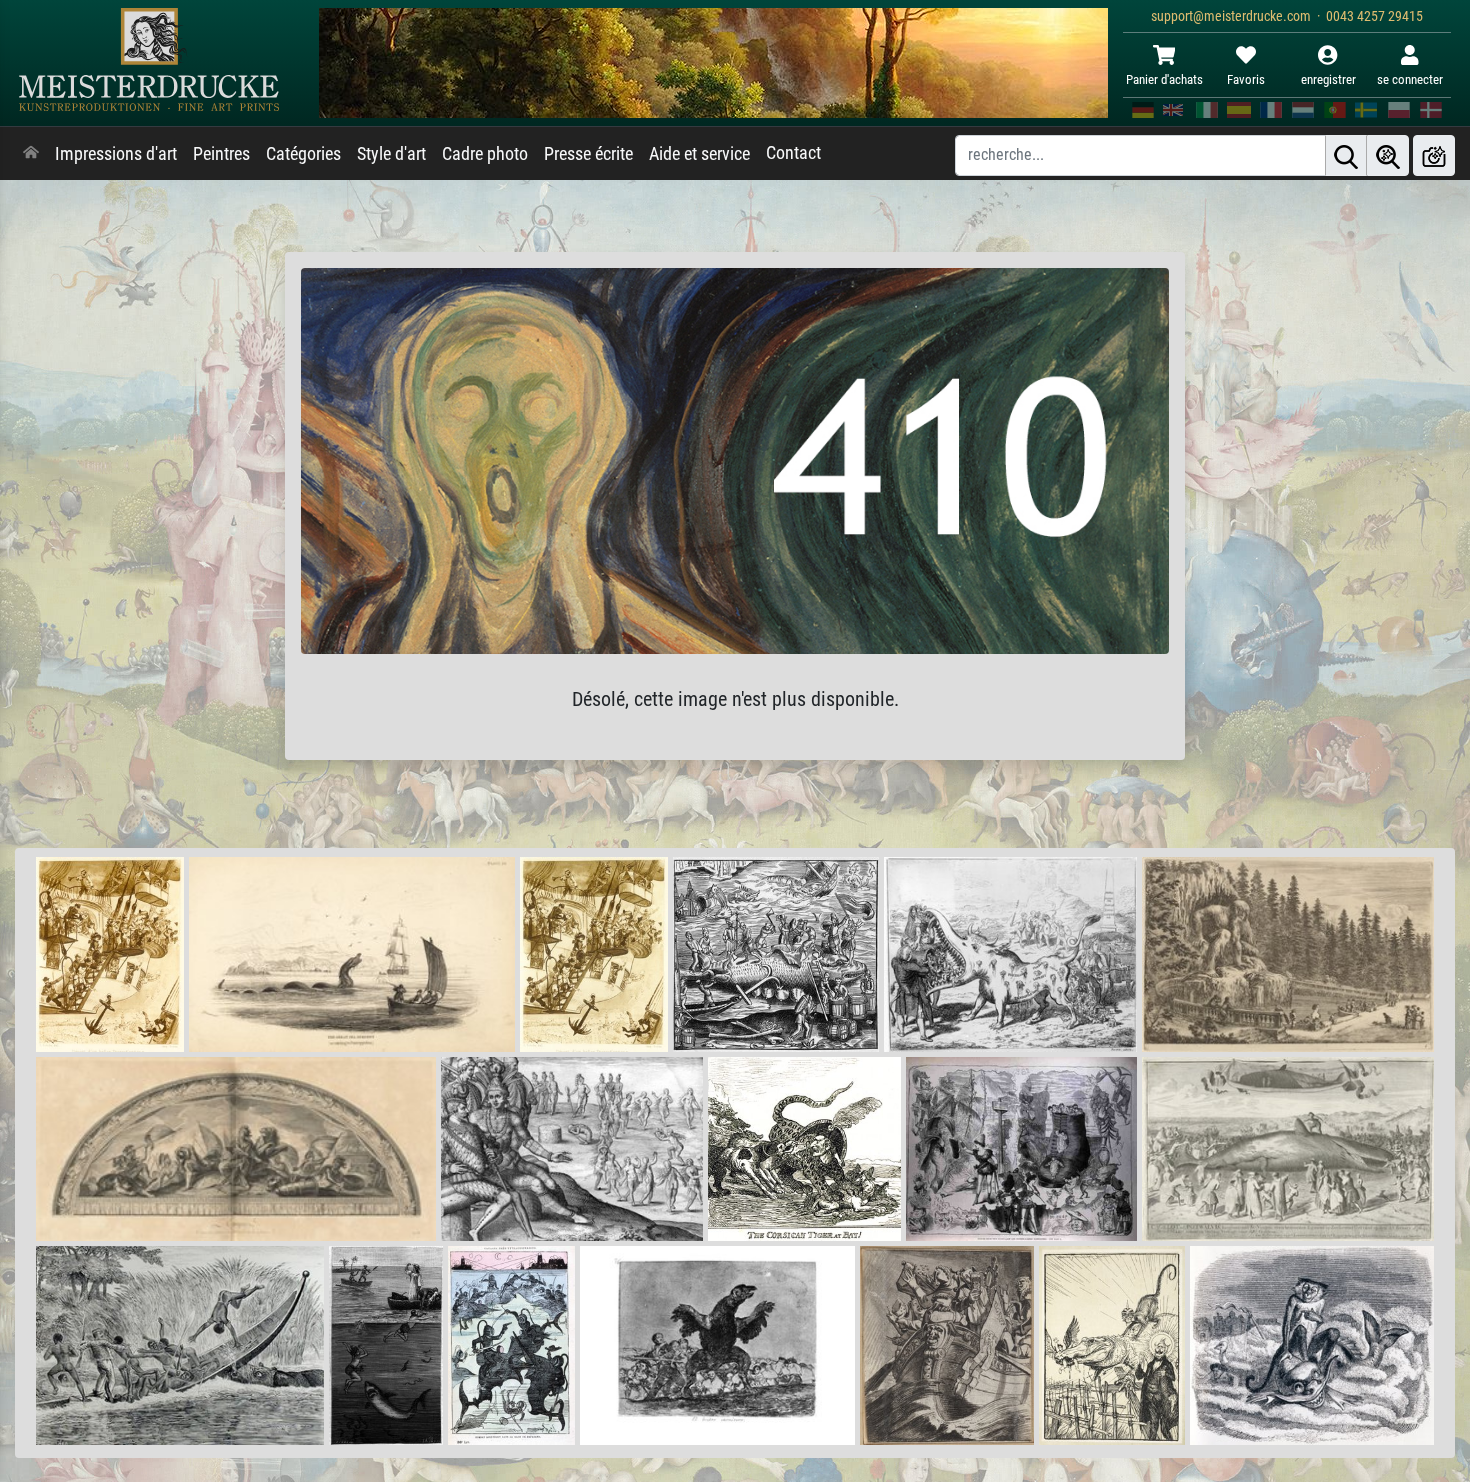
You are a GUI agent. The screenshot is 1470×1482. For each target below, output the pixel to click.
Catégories (303, 154)
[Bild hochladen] (1434, 155)
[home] (31, 154)
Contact (793, 153)
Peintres (221, 154)
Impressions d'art (116, 154)
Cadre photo (485, 154)
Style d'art (391, 154)
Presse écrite (588, 154)
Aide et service (699, 154)
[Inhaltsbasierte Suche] (1388, 155)
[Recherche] (1346, 155)
